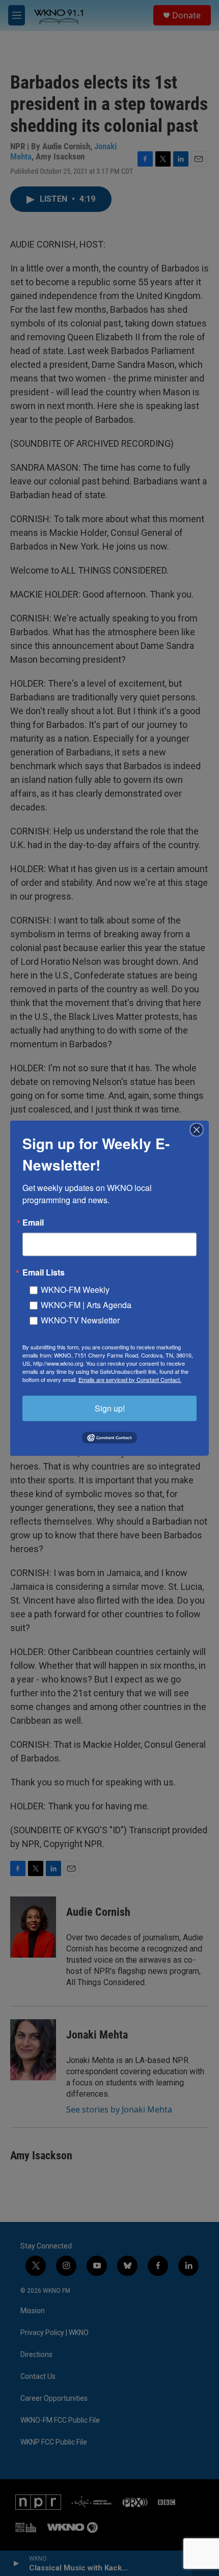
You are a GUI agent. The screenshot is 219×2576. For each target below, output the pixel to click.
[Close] (200, 1129)
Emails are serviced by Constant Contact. (130, 1379)
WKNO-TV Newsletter (80, 1320)
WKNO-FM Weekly (75, 1289)
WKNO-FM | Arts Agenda (86, 1304)
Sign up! (110, 1408)
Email (33, 1222)
